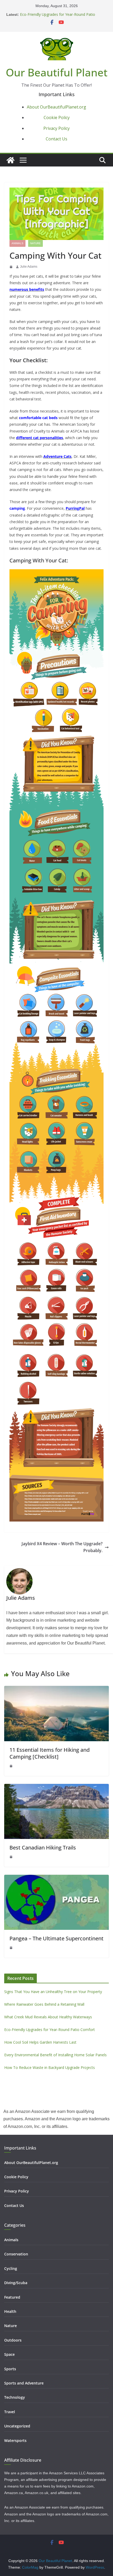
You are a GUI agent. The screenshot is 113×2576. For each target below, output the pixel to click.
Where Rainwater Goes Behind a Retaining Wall (44, 2004)
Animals (17, 243)
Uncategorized (17, 2426)
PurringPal (75, 508)
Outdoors (13, 2340)
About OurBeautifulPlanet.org (56, 107)
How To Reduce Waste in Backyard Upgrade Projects (50, 2067)
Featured (12, 2297)
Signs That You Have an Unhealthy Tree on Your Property (53, 1992)
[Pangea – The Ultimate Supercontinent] (56, 1878)
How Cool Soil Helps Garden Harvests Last (40, 2042)
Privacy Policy (56, 128)
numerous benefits (27, 289)
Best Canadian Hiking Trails (43, 1848)
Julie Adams (29, 267)
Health (10, 2311)
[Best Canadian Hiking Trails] (56, 1787)
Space (9, 2354)
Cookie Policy (57, 117)
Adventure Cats (57, 456)
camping (17, 508)
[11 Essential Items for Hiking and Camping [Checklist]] (56, 1689)
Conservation (16, 2254)
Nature (35, 243)
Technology (15, 2397)
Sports (10, 2369)
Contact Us (56, 139)
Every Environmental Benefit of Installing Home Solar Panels (55, 2055)
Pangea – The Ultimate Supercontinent (56, 1938)
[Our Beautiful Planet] (11, 160)
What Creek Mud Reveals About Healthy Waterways (48, 2017)
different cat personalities (40, 438)
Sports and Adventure (24, 2383)
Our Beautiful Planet (57, 72)
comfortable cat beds (38, 418)
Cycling (11, 2268)
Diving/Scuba (16, 2283)
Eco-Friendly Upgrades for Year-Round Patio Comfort (50, 2030)
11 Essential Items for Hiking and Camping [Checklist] (50, 1753)
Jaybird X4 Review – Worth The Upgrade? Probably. (62, 1547)
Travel (10, 2412)
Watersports (15, 2440)
